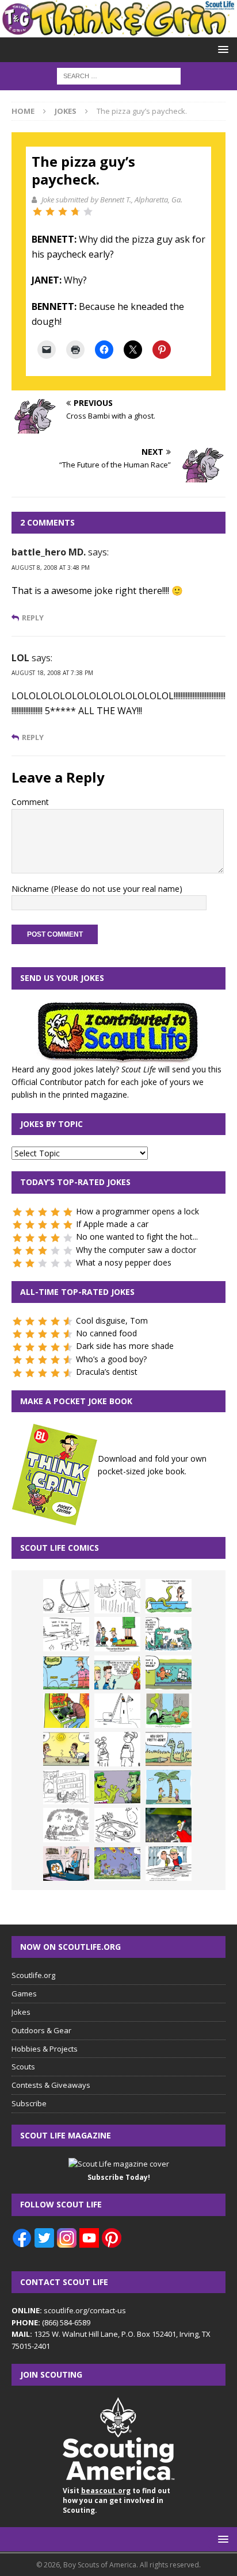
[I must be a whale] (169, 1673)
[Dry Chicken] (66, 1749)
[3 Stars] (63, 212)
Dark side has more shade (125, 1346)
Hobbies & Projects (45, 2049)
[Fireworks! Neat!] (117, 1864)
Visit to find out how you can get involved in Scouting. (116, 2500)
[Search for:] (119, 75)
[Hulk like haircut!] (117, 1787)
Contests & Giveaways (51, 2085)
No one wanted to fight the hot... (137, 1237)
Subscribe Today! (119, 2177)
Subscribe (29, 2103)
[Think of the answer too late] (169, 1864)
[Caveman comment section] (66, 1825)
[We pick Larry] (117, 1634)
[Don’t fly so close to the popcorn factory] (117, 1673)
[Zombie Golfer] (66, 1673)
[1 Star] (37, 212)
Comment (30, 802)
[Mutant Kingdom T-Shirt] (117, 1749)
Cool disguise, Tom (112, 1320)
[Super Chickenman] (169, 1825)
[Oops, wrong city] (169, 1634)
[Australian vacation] (117, 1596)
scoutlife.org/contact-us (69, 2310)
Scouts (23, 2067)
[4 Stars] (75, 212)
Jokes (21, 2012)
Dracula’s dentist (107, 1372)
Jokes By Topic (51, 1124)
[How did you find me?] (169, 1711)
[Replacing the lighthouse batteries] (117, 1711)
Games (24, 1994)
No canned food (106, 1333)
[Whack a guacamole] (66, 1711)
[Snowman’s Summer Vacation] (66, 1634)
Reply (33, 618)
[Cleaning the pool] (169, 1596)
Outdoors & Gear (41, 2030)
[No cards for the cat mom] (66, 1864)
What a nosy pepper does (124, 1262)
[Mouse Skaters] (117, 1825)
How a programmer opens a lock (137, 1211)
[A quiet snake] (169, 1749)
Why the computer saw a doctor (136, 1250)
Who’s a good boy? (111, 1359)
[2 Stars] (50, 212)
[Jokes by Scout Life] (118, 30)
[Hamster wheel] (66, 1596)
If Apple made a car (112, 1224)
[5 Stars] (88, 212)
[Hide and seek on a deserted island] (169, 1787)
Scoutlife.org (33, 1975)
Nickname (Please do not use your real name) (97, 889)
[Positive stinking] (66, 1787)
